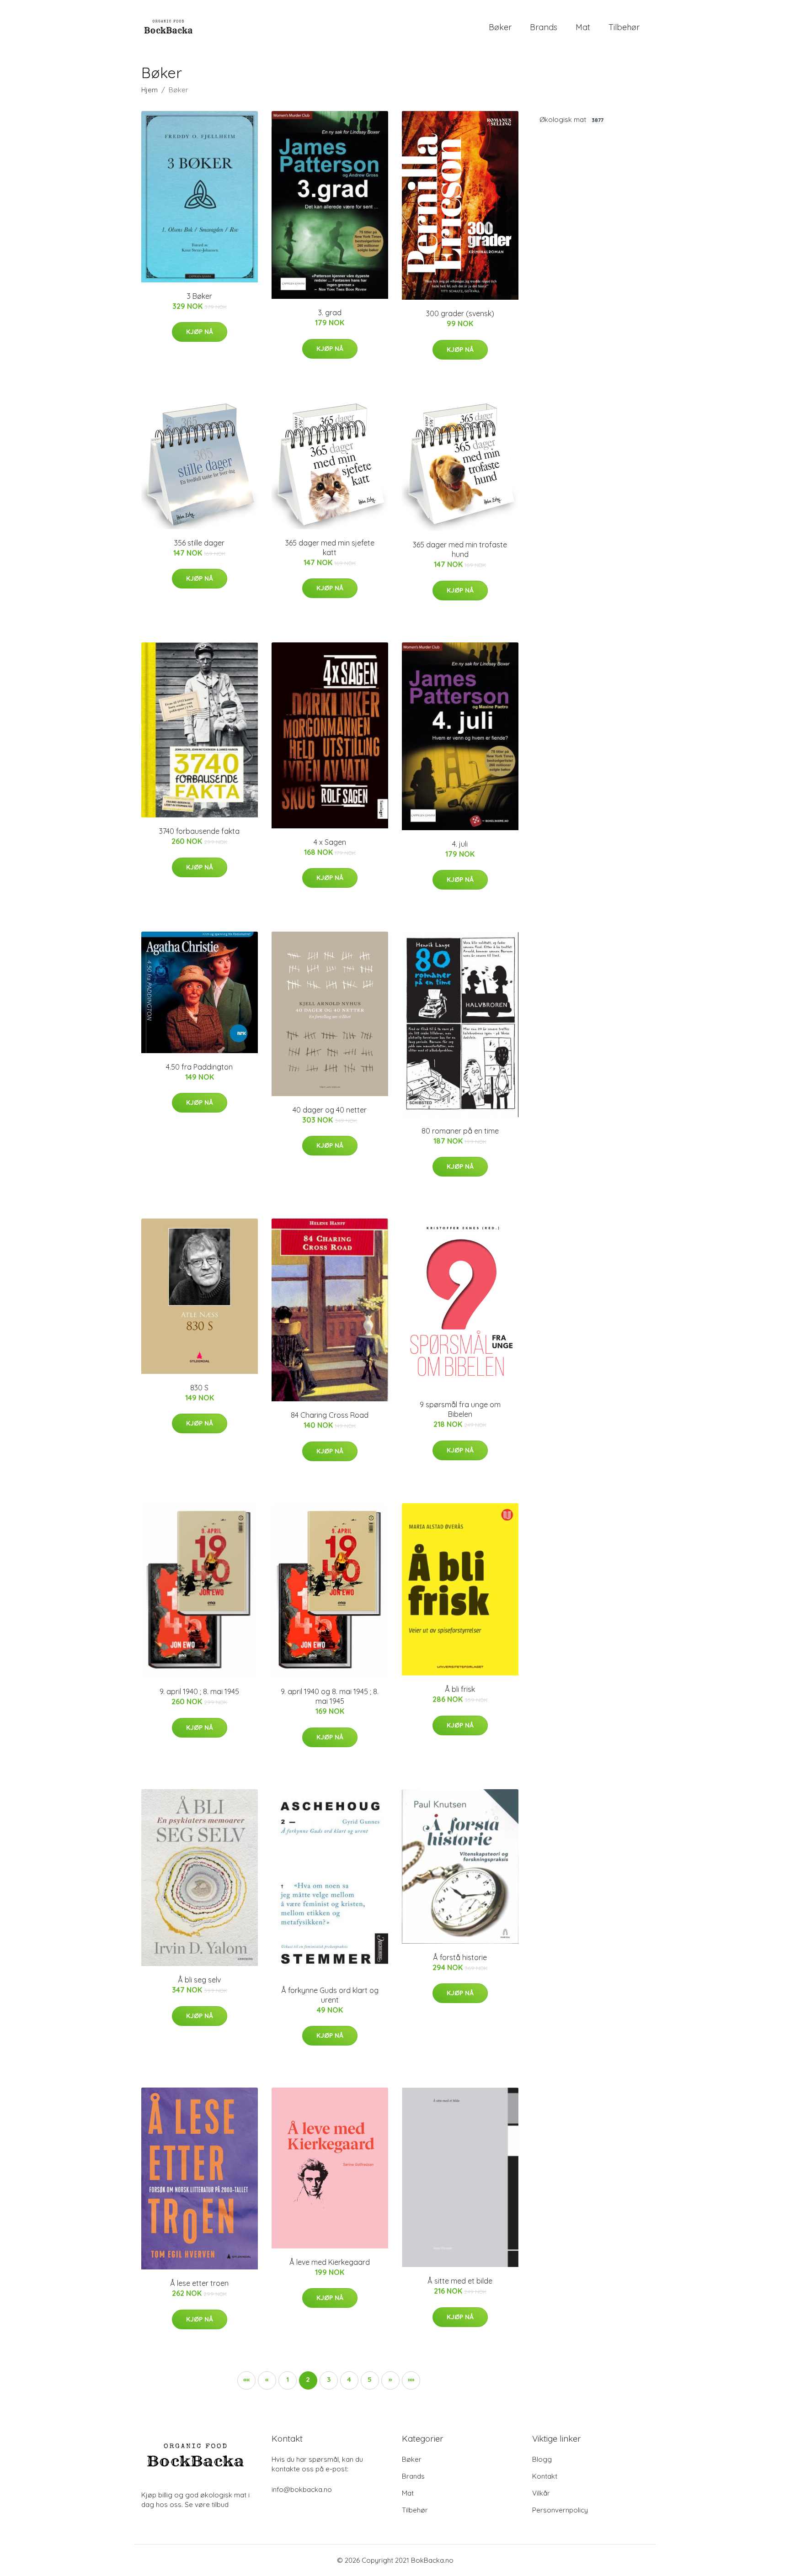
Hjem (149, 90)
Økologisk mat (571, 119)
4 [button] (349, 2379)
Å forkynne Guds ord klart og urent (330, 1995)
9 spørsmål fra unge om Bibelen (460, 1409)
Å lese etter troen (199, 2283)
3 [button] (329, 2379)
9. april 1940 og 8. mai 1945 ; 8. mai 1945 (330, 1696)
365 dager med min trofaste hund (460, 549)
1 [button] (288, 2379)
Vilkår (541, 2493)
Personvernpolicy (560, 2510)
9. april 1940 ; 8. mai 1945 (199, 1691)
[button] (246, 2380)
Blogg (542, 2459)
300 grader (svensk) (460, 313)
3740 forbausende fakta (199, 831)
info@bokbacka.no (302, 2489)
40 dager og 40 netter (330, 1110)
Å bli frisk (460, 1689)
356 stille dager (199, 543)
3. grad (330, 313)
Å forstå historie (460, 1957)
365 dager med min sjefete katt (330, 548)
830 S (199, 1388)
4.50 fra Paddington (199, 1067)
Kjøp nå (200, 332)
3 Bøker (200, 296)
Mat (583, 27)
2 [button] (308, 2379)
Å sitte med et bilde (460, 2281)
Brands (544, 27)
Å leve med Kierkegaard (330, 2262)
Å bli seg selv (199, 1980)
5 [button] (370, 2379)
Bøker (500, 27)
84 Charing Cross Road (330, 1415)
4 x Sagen (330, 842)
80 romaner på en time (460, 1131)
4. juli (460, 844)
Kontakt (545, 2476)
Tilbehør (624, 27)
